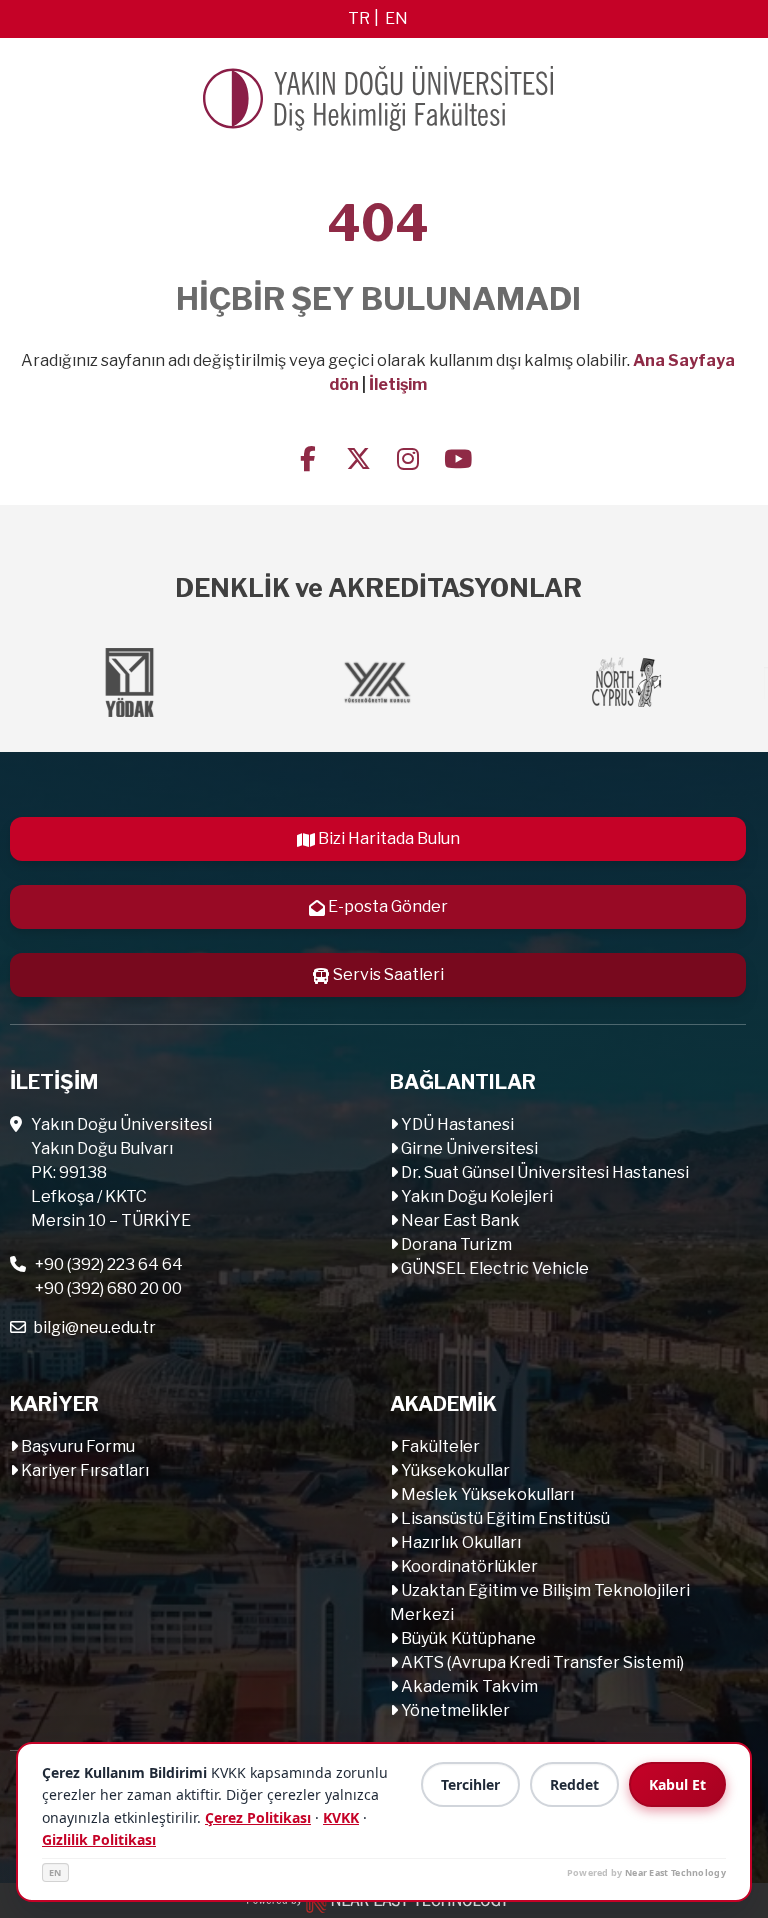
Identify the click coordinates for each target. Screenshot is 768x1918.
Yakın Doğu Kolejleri (475, 1196)
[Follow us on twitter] (358, 457)
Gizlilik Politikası (99, 1839)
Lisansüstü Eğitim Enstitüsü (504, 1518)
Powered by (646, 1872)
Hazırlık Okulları (459, 1542)
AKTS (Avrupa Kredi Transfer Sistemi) (541, 1662)
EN (55, 1872)
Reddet (574, 1784)
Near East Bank (459, 1220)
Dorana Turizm (455, 1244)
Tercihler (470, 1784)
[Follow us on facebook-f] (308, 457)
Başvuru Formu (76, 1446)
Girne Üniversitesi (468, 1148)
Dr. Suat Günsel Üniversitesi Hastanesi (543, 1172)
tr (359, 18)
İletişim (398, 384)
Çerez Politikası (258, 1817)
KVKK (341, 1817)
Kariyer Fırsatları (83, 1470)
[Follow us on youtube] (458, 457)
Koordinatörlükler (468, 1566)
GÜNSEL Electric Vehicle (493, 1268)
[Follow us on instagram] (408, 457)
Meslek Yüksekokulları (486, 1494)
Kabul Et (677, 1784)
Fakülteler (439, 1446)
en (396, 18)
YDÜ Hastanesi (456, 1124)
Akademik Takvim (468, 1686)
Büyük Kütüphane (467, 1638)
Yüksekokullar (454, 1470)
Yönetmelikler (454, 1710)
